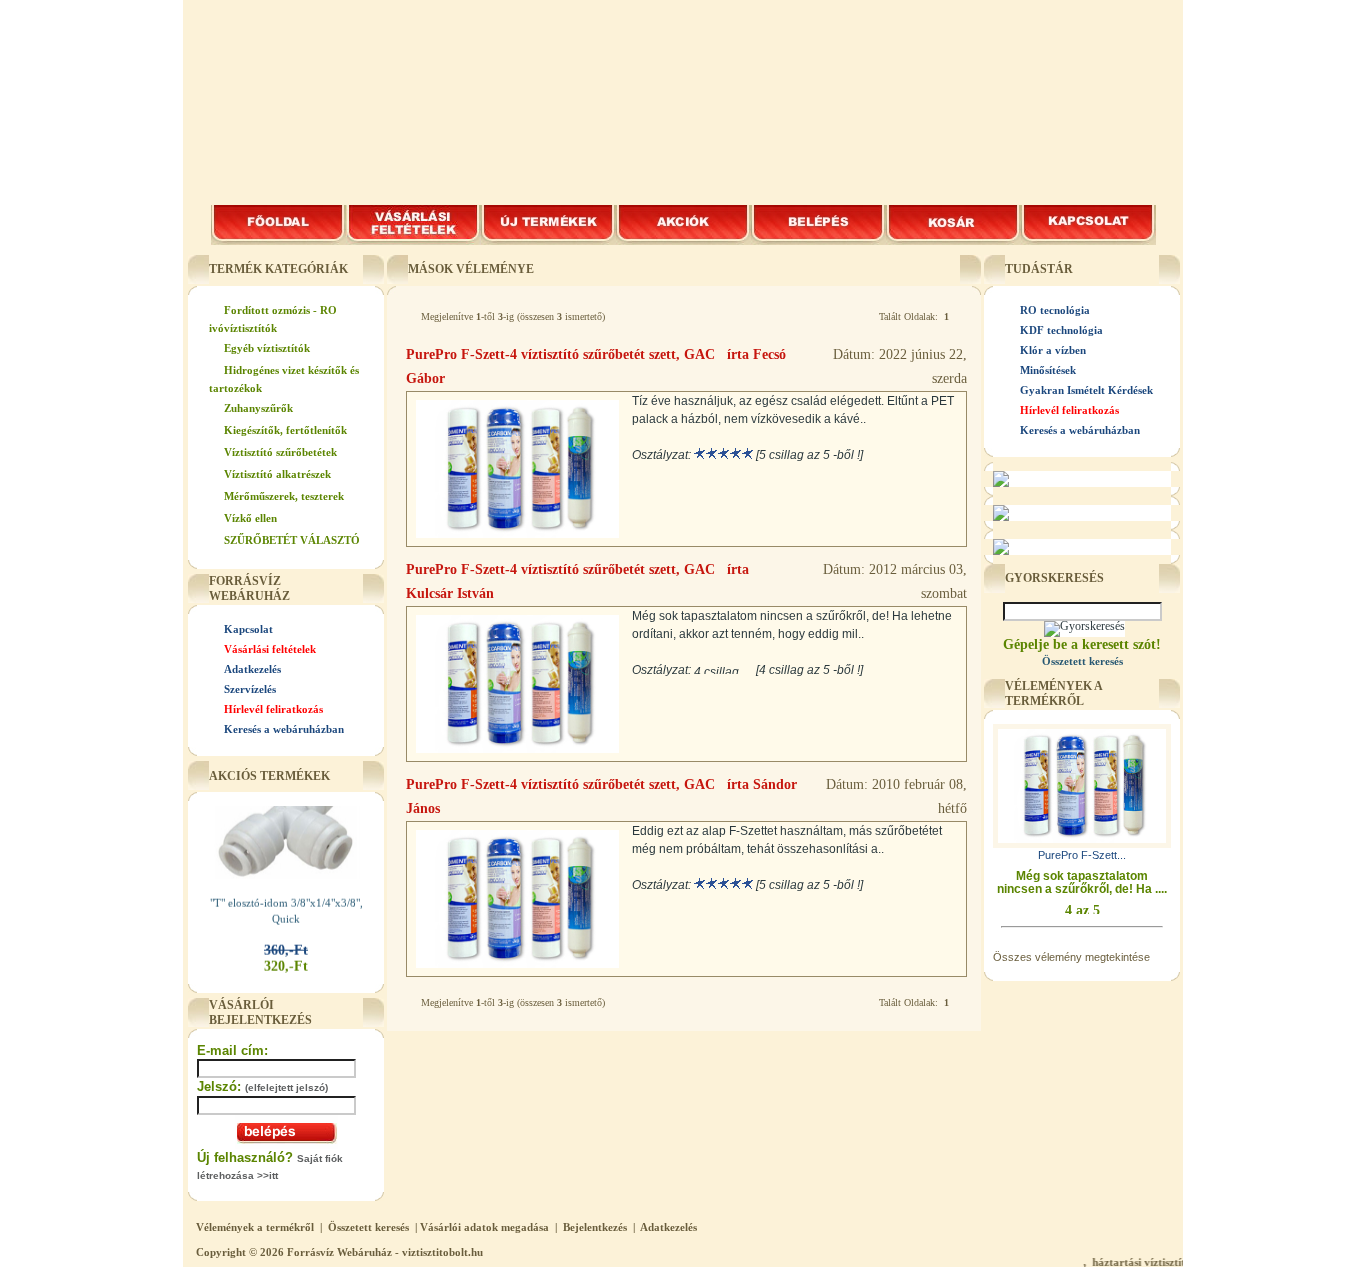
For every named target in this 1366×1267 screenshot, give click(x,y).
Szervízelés (250, 689)
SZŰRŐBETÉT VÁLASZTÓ (292, 540)
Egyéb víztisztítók (267, 348)
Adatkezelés (252, 669)
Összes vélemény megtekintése (1071, 957)
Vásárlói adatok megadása (484, 1227)
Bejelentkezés (595, 1227)
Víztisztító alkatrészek (277, 474)
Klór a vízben (1053, 350)
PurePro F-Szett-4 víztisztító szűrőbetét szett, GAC (560, 354)
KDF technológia (1061, 330)
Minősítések (1048, 370)
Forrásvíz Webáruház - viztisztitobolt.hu (385, 1252)
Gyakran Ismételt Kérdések (1086, 390)
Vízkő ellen (250, 518)
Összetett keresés (368, 1227)
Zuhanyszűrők (258, 408)
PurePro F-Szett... (1082, 855)
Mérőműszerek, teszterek (284, 496)
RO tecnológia (1055, 310)
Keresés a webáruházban (284, 729)
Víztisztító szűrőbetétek (280, 452)
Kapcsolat (248, 629)
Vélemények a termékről (255, 1227)
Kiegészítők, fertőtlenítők (285, 430)
